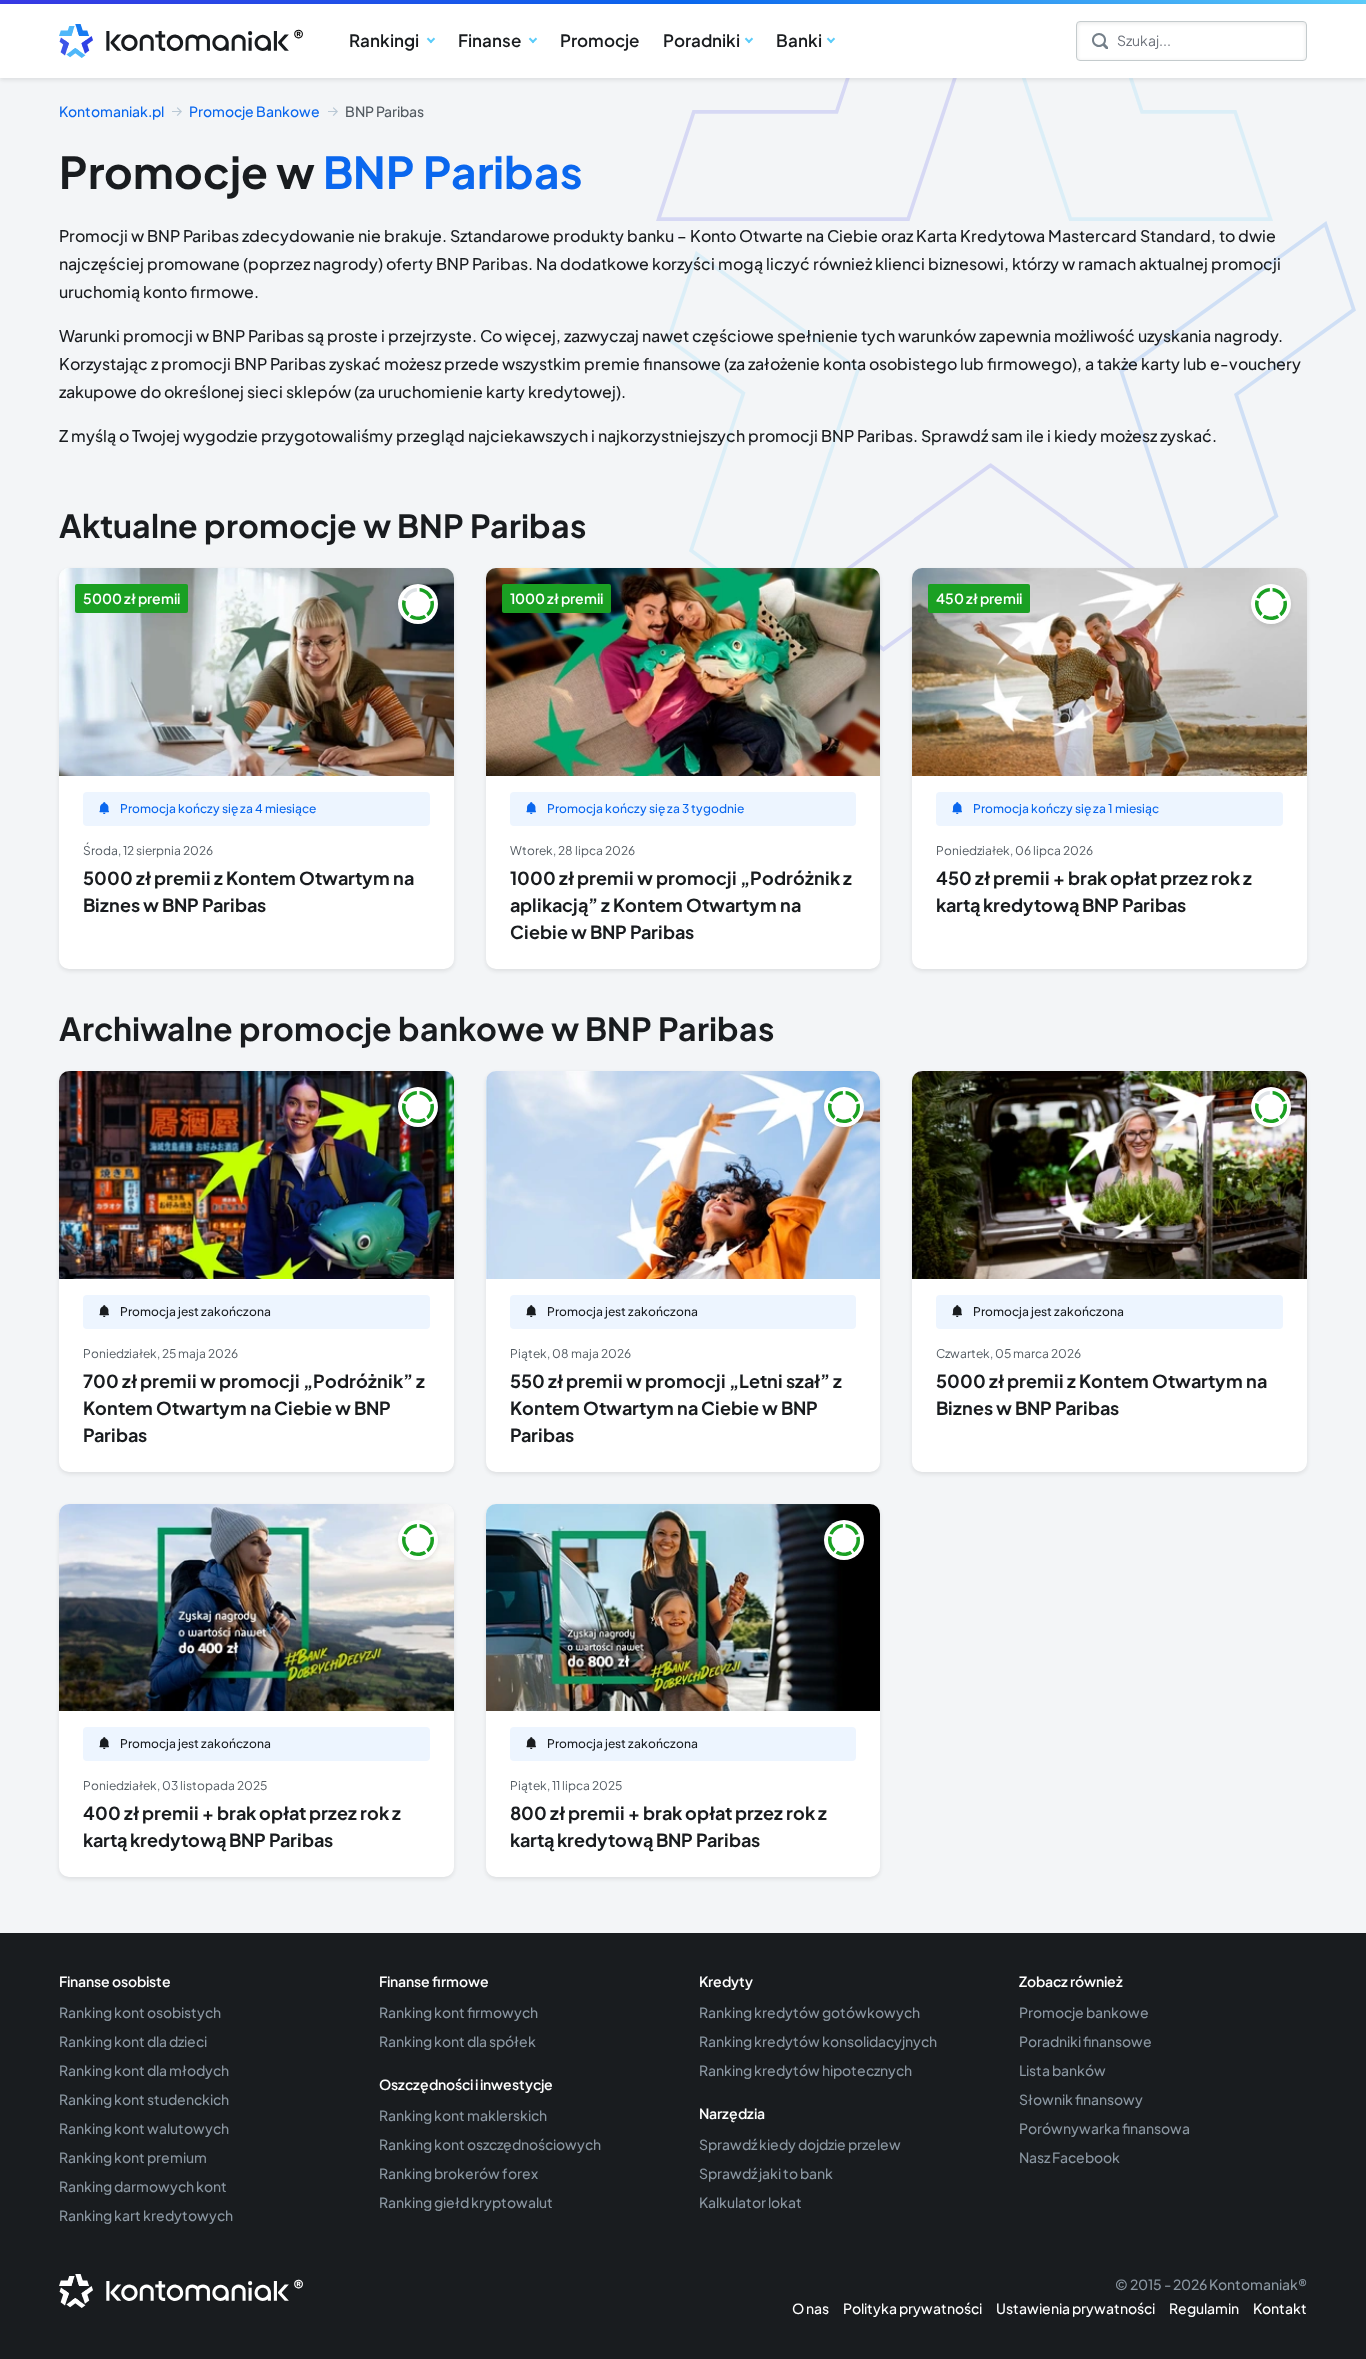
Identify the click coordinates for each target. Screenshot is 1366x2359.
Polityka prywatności (912, 2308)
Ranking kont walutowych (144, 2128)
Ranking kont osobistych (140, 2012)
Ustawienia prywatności (1075, 2308)
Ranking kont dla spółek (457, 2041)
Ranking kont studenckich (144, 2099)
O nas (810, 2308)
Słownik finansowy (1081, 2099)
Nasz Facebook (1069, 2157)
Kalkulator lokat (750, 2202)
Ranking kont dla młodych (144, 2070)
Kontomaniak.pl (111, 111)
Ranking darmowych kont (143, 2186)
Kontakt (1280, 2308)
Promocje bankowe (1084, 2012)
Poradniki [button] (701, 40)
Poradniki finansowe (1085, 2041)
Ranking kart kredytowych (146, 2215)
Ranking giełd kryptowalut (466, 2202)
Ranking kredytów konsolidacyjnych (818, 2041)
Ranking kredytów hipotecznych (805, 2070)
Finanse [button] (491, 40)
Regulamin (1204, 2308)
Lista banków (1062, 2070)
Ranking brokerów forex (458, 2173)
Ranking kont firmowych (458, 2012)
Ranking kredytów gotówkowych (809, 2012)
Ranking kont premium (133, 2157)
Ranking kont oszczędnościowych (490, 2144)
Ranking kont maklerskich (463, 2115)
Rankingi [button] (385, 40)
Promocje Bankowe (254, 111)
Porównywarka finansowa (1104, 2128)
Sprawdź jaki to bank (766, 2173)
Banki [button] (799, 40)
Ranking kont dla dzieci (133, 2041)
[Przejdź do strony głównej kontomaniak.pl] (174, 41)
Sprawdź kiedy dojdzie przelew (800, 2144)
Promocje (599, 40)
